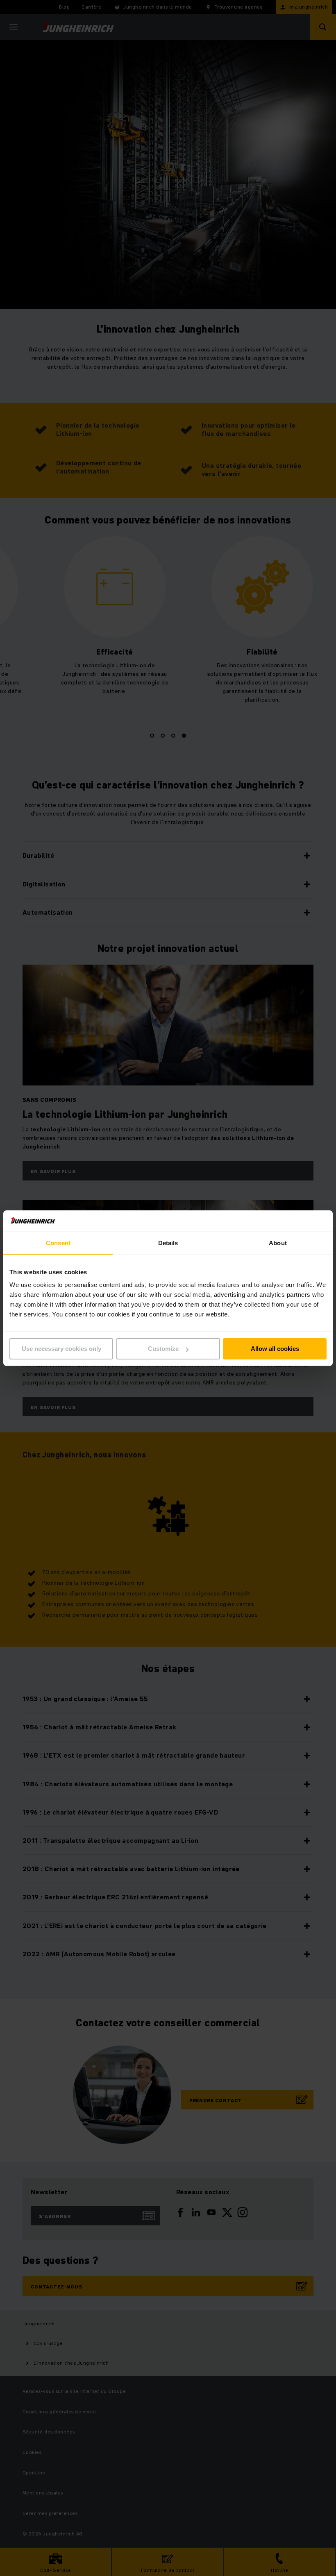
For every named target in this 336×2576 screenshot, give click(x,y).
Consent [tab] (58, 1243)
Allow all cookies (275, 1349)
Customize (163, 1349)
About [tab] (278, 1243)
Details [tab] (168, 1243)
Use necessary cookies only (61, 1349)
